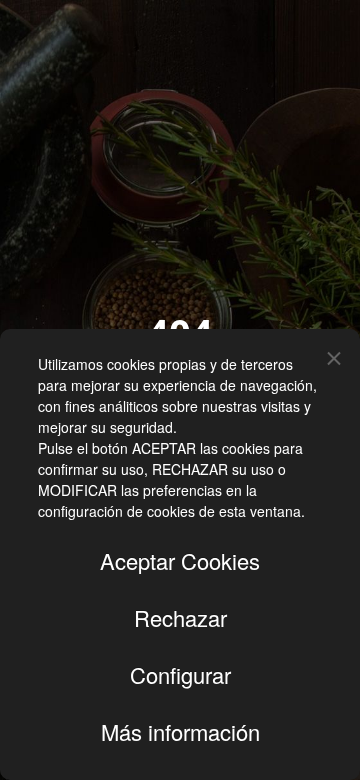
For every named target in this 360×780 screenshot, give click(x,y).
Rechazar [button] (180, 617)
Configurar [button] (180, 674)
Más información (180, 731)
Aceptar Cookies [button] (180, 560)
